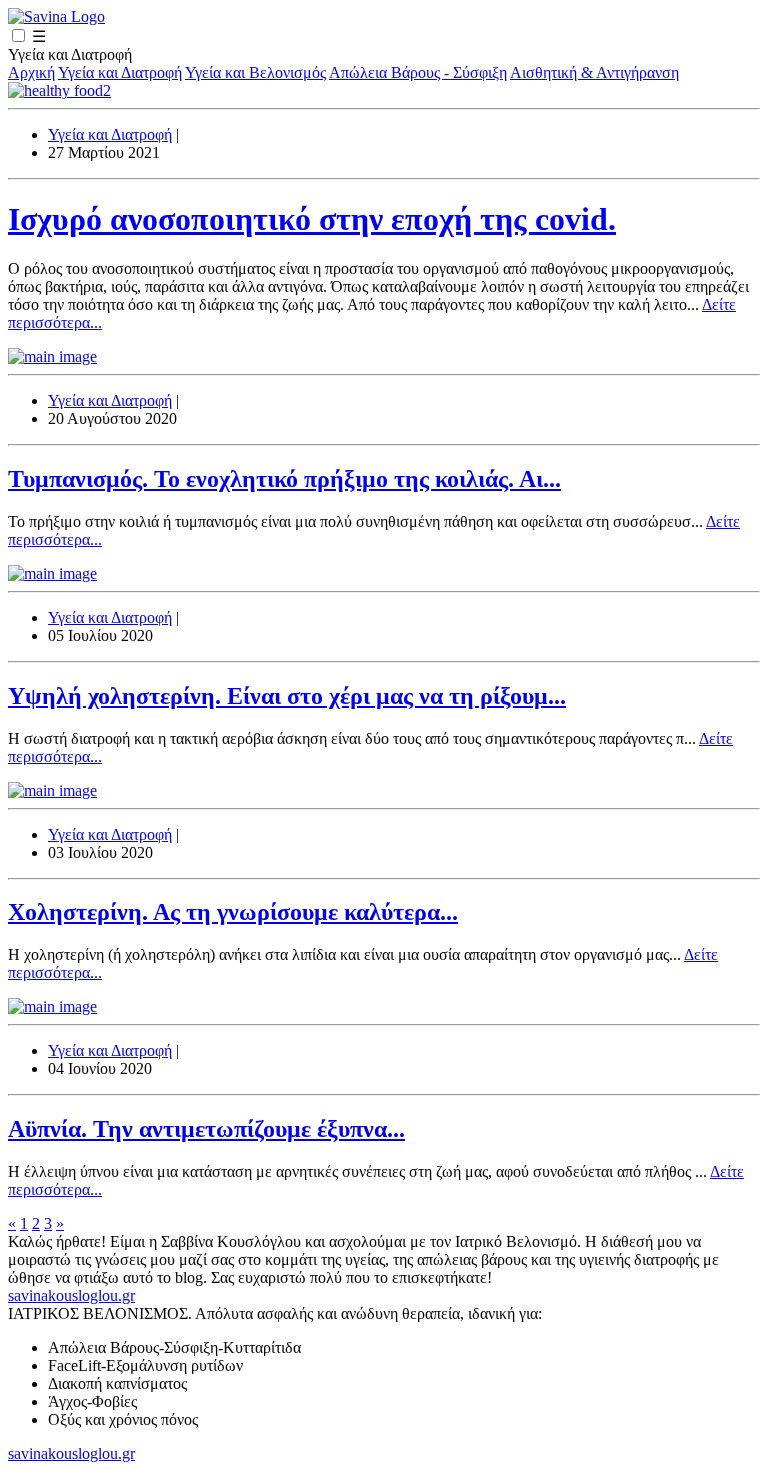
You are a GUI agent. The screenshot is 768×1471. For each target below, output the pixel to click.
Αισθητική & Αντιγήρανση (594, 72)
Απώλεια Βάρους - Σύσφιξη (418, 72)
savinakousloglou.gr (71, 1295)
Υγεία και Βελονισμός (255, 72)
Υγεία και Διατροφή (120, 72)
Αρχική (31, 72)
